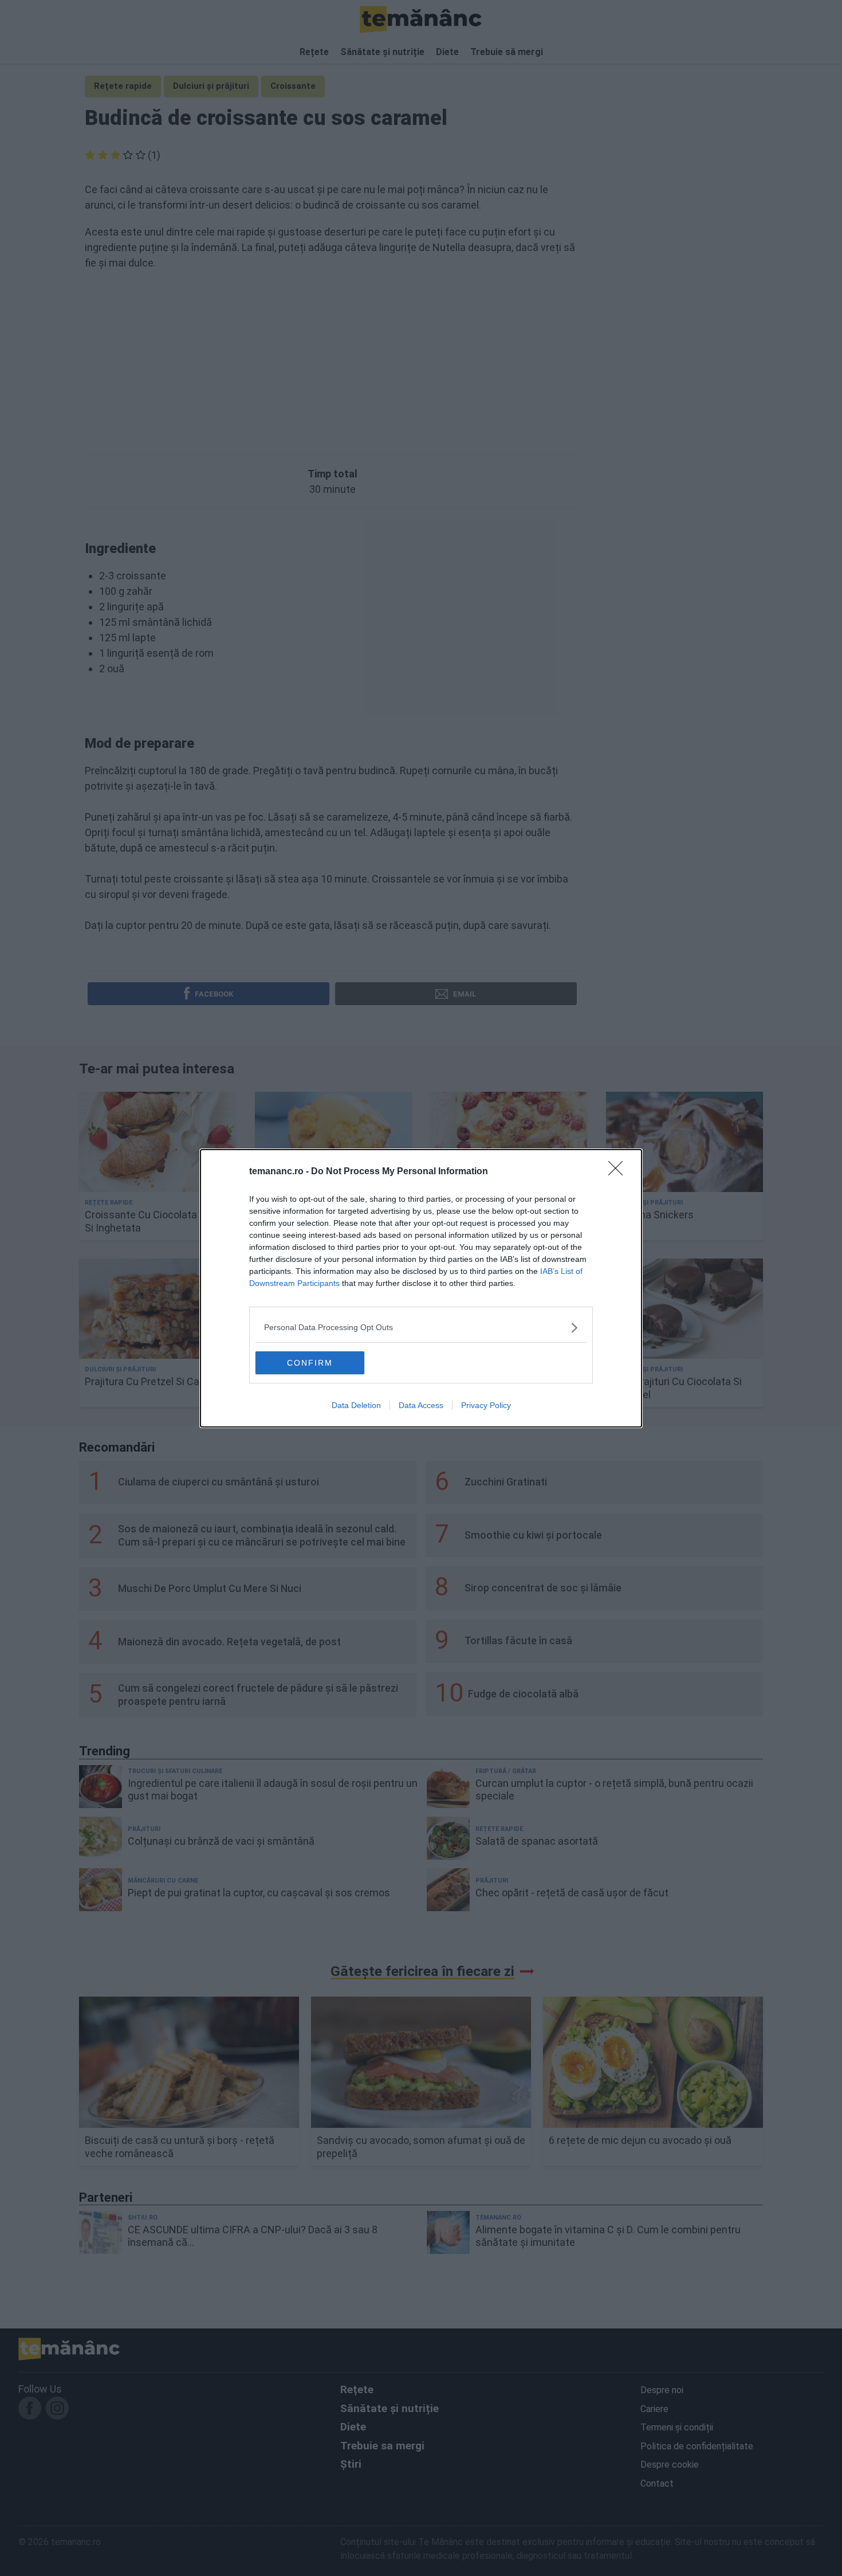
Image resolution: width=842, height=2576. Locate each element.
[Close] (619, 1172)
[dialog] (421, 1288)
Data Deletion (356, 1405)
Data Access (421, 1405)
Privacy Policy (486, 1405)
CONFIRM (310, 1363)
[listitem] (421, 1328)
